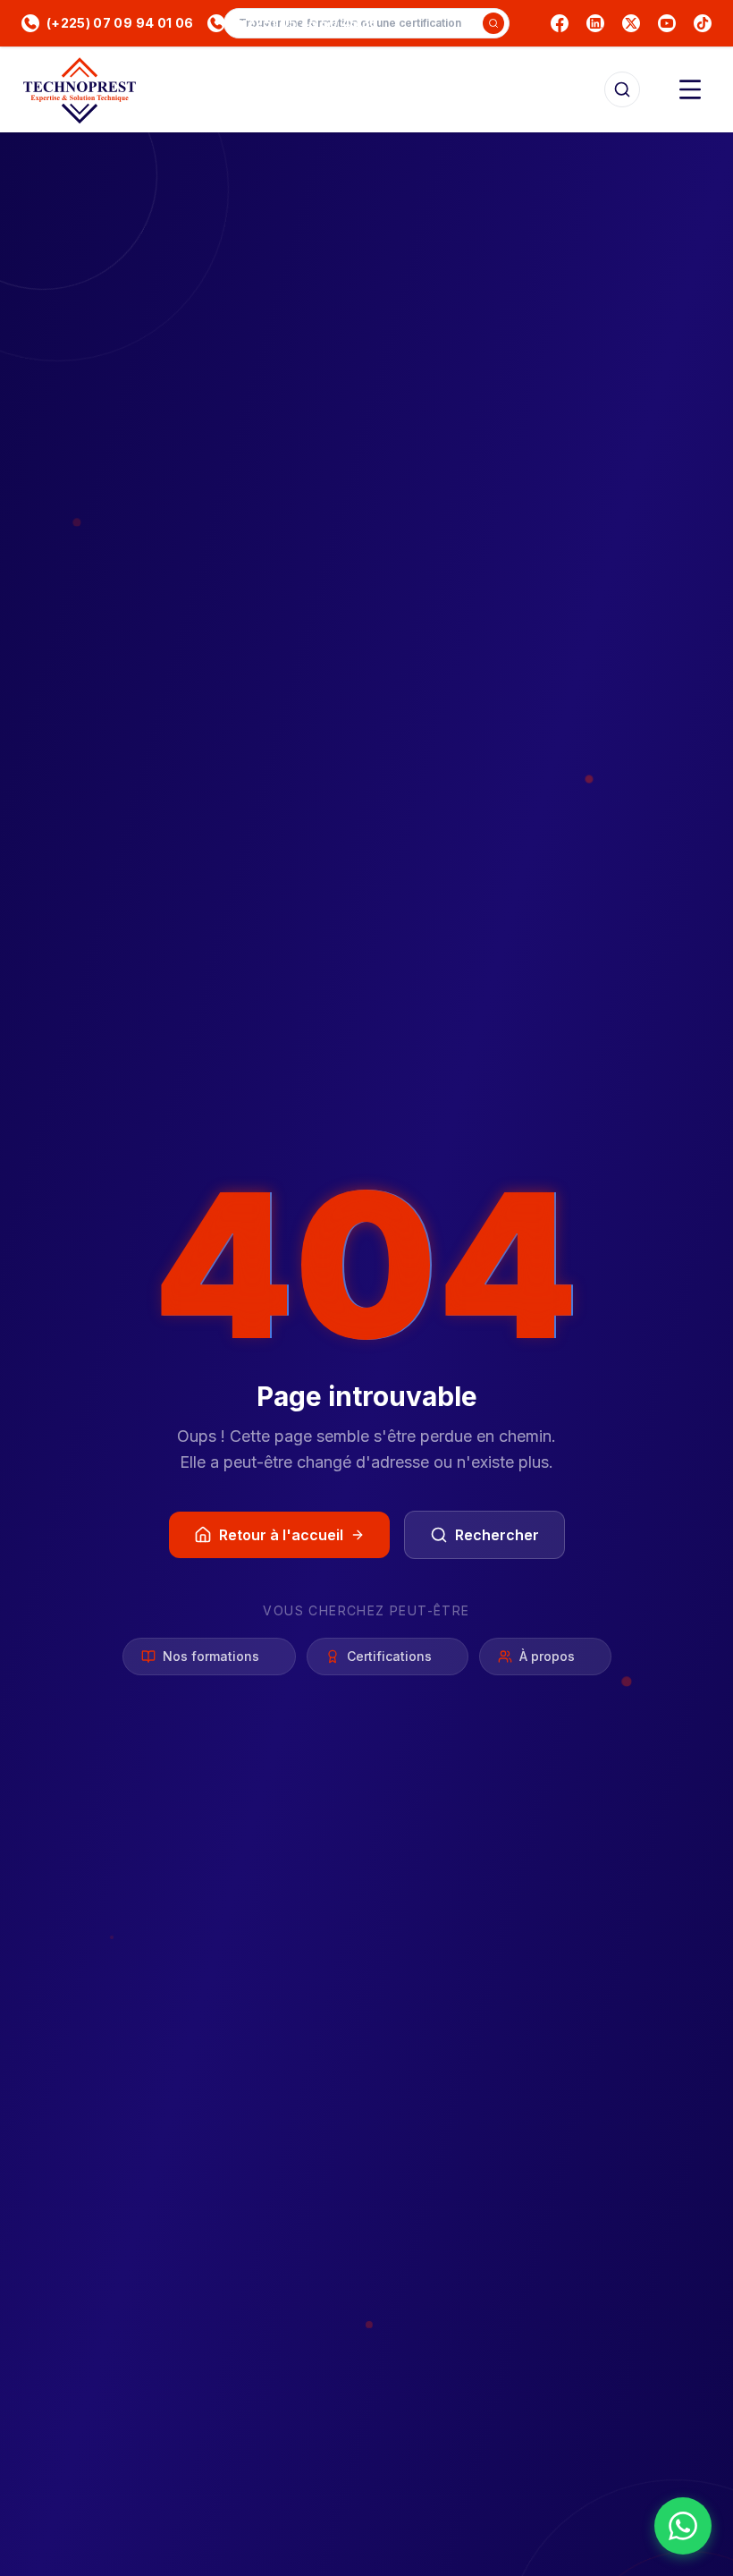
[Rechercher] (622, 89)
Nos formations (211, 1656)
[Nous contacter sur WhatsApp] (683, 2526)
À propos (547, 1656)
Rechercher (497, 1535)
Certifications (389, 1656)
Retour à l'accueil (281, 1535)
